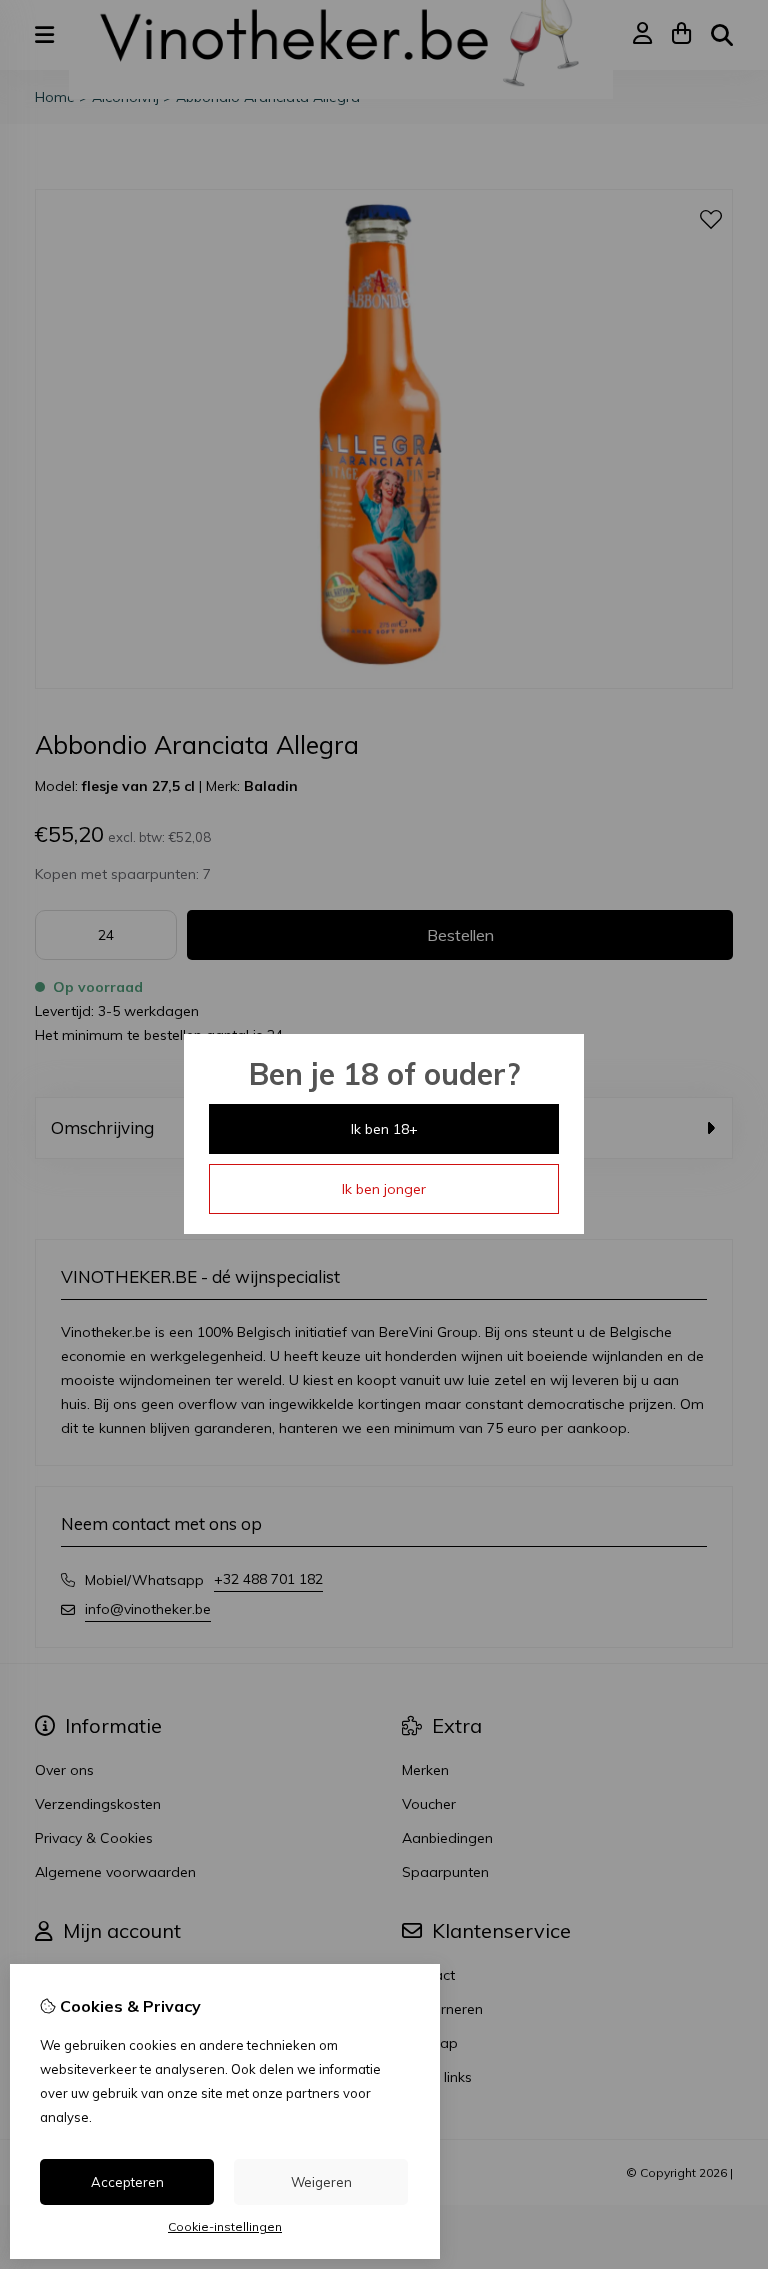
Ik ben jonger (384, 1189)
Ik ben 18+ (384, 1129)
